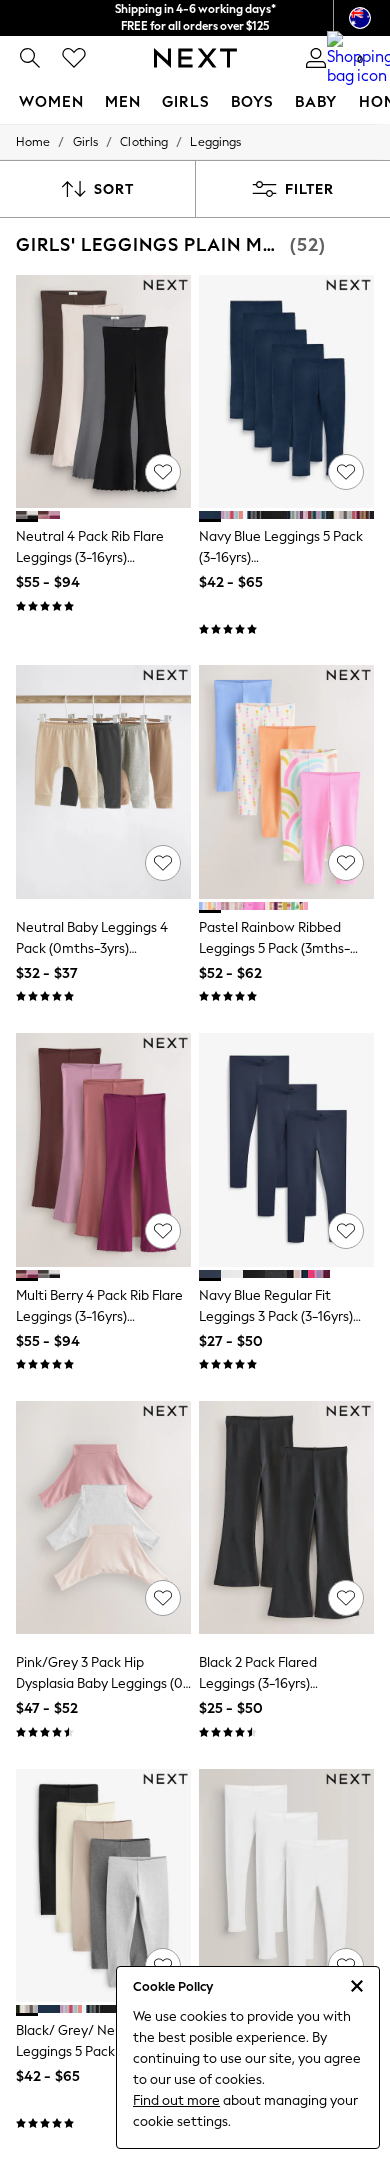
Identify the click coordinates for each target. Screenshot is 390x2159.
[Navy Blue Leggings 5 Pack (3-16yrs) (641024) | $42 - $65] (286, 391)
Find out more (176, 2100)
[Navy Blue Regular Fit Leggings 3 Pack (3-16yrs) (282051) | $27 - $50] (286, 1149)
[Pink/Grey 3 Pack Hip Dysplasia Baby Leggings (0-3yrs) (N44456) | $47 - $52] (103, 1517)
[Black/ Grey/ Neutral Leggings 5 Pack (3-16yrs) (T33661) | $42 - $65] (103, 1885)
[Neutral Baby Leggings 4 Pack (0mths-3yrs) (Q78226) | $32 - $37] (103, 781)
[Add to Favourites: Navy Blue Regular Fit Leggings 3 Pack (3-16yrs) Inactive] (346, 1231)
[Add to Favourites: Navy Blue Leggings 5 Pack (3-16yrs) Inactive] (346, 472)
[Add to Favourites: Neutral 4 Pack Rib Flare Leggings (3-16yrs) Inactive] (163, 472)
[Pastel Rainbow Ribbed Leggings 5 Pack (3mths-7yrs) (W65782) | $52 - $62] (286, 781)
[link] (30, 58)
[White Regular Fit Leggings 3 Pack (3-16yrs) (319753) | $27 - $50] (286, 1885)
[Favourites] (74, 58)
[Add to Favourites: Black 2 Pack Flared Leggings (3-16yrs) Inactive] (346, 1598)
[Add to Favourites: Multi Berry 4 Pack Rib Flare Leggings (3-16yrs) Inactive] (163, 1231)
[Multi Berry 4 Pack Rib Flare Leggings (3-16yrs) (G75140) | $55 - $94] (103, 1149)
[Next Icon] (195, 58)
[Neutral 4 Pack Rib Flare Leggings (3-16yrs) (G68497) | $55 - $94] (103, 391)
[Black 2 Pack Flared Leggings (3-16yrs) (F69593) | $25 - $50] (286, 1517)
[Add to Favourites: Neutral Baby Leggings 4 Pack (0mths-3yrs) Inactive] (163, 863)
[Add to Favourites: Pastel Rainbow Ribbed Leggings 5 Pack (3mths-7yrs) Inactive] (346, 863)
